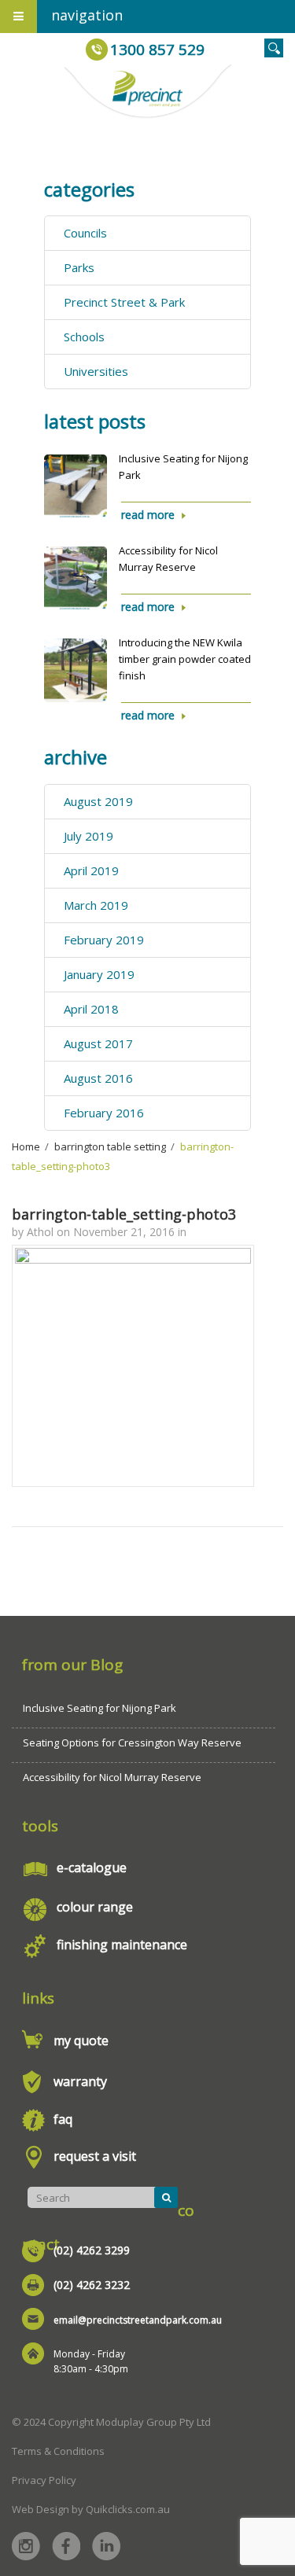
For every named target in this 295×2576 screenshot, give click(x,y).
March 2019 (96, 905)
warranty (80, 2081)
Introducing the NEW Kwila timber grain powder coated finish (185, 659)
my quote (81, 2041)
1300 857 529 (157, 50)
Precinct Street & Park (124, 302)
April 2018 (91, 1009)
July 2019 (88, 836)
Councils (85, 233)
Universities (96, 371)
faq (63, 2119)
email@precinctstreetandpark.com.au (138, 2320)
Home (26, 1146)
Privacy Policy (44, 2480)
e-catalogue (92, 1868)
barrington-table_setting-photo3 (124, 1214)
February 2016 (104, 1113)
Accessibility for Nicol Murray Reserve (112, 1777)
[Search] (166, 2197)
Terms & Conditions (58, 2451)
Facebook (66, 2546)
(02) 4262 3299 (92, 2250)
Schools (84, 337)
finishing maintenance (122, 1945)
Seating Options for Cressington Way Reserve (132, 1742)
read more (148, 515)
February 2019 (104, 940)
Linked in (106, 2546)
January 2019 (99, 974)
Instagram (26, 2546)
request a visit (95, 2156)
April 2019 (91, 870)
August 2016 (98, 1078)
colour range (95, 1907)
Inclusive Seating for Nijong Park (100, 1708)
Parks (79, 267)
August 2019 (98, 801)
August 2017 (98, 1043)
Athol (40, 1232)
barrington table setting (110, 1146)
